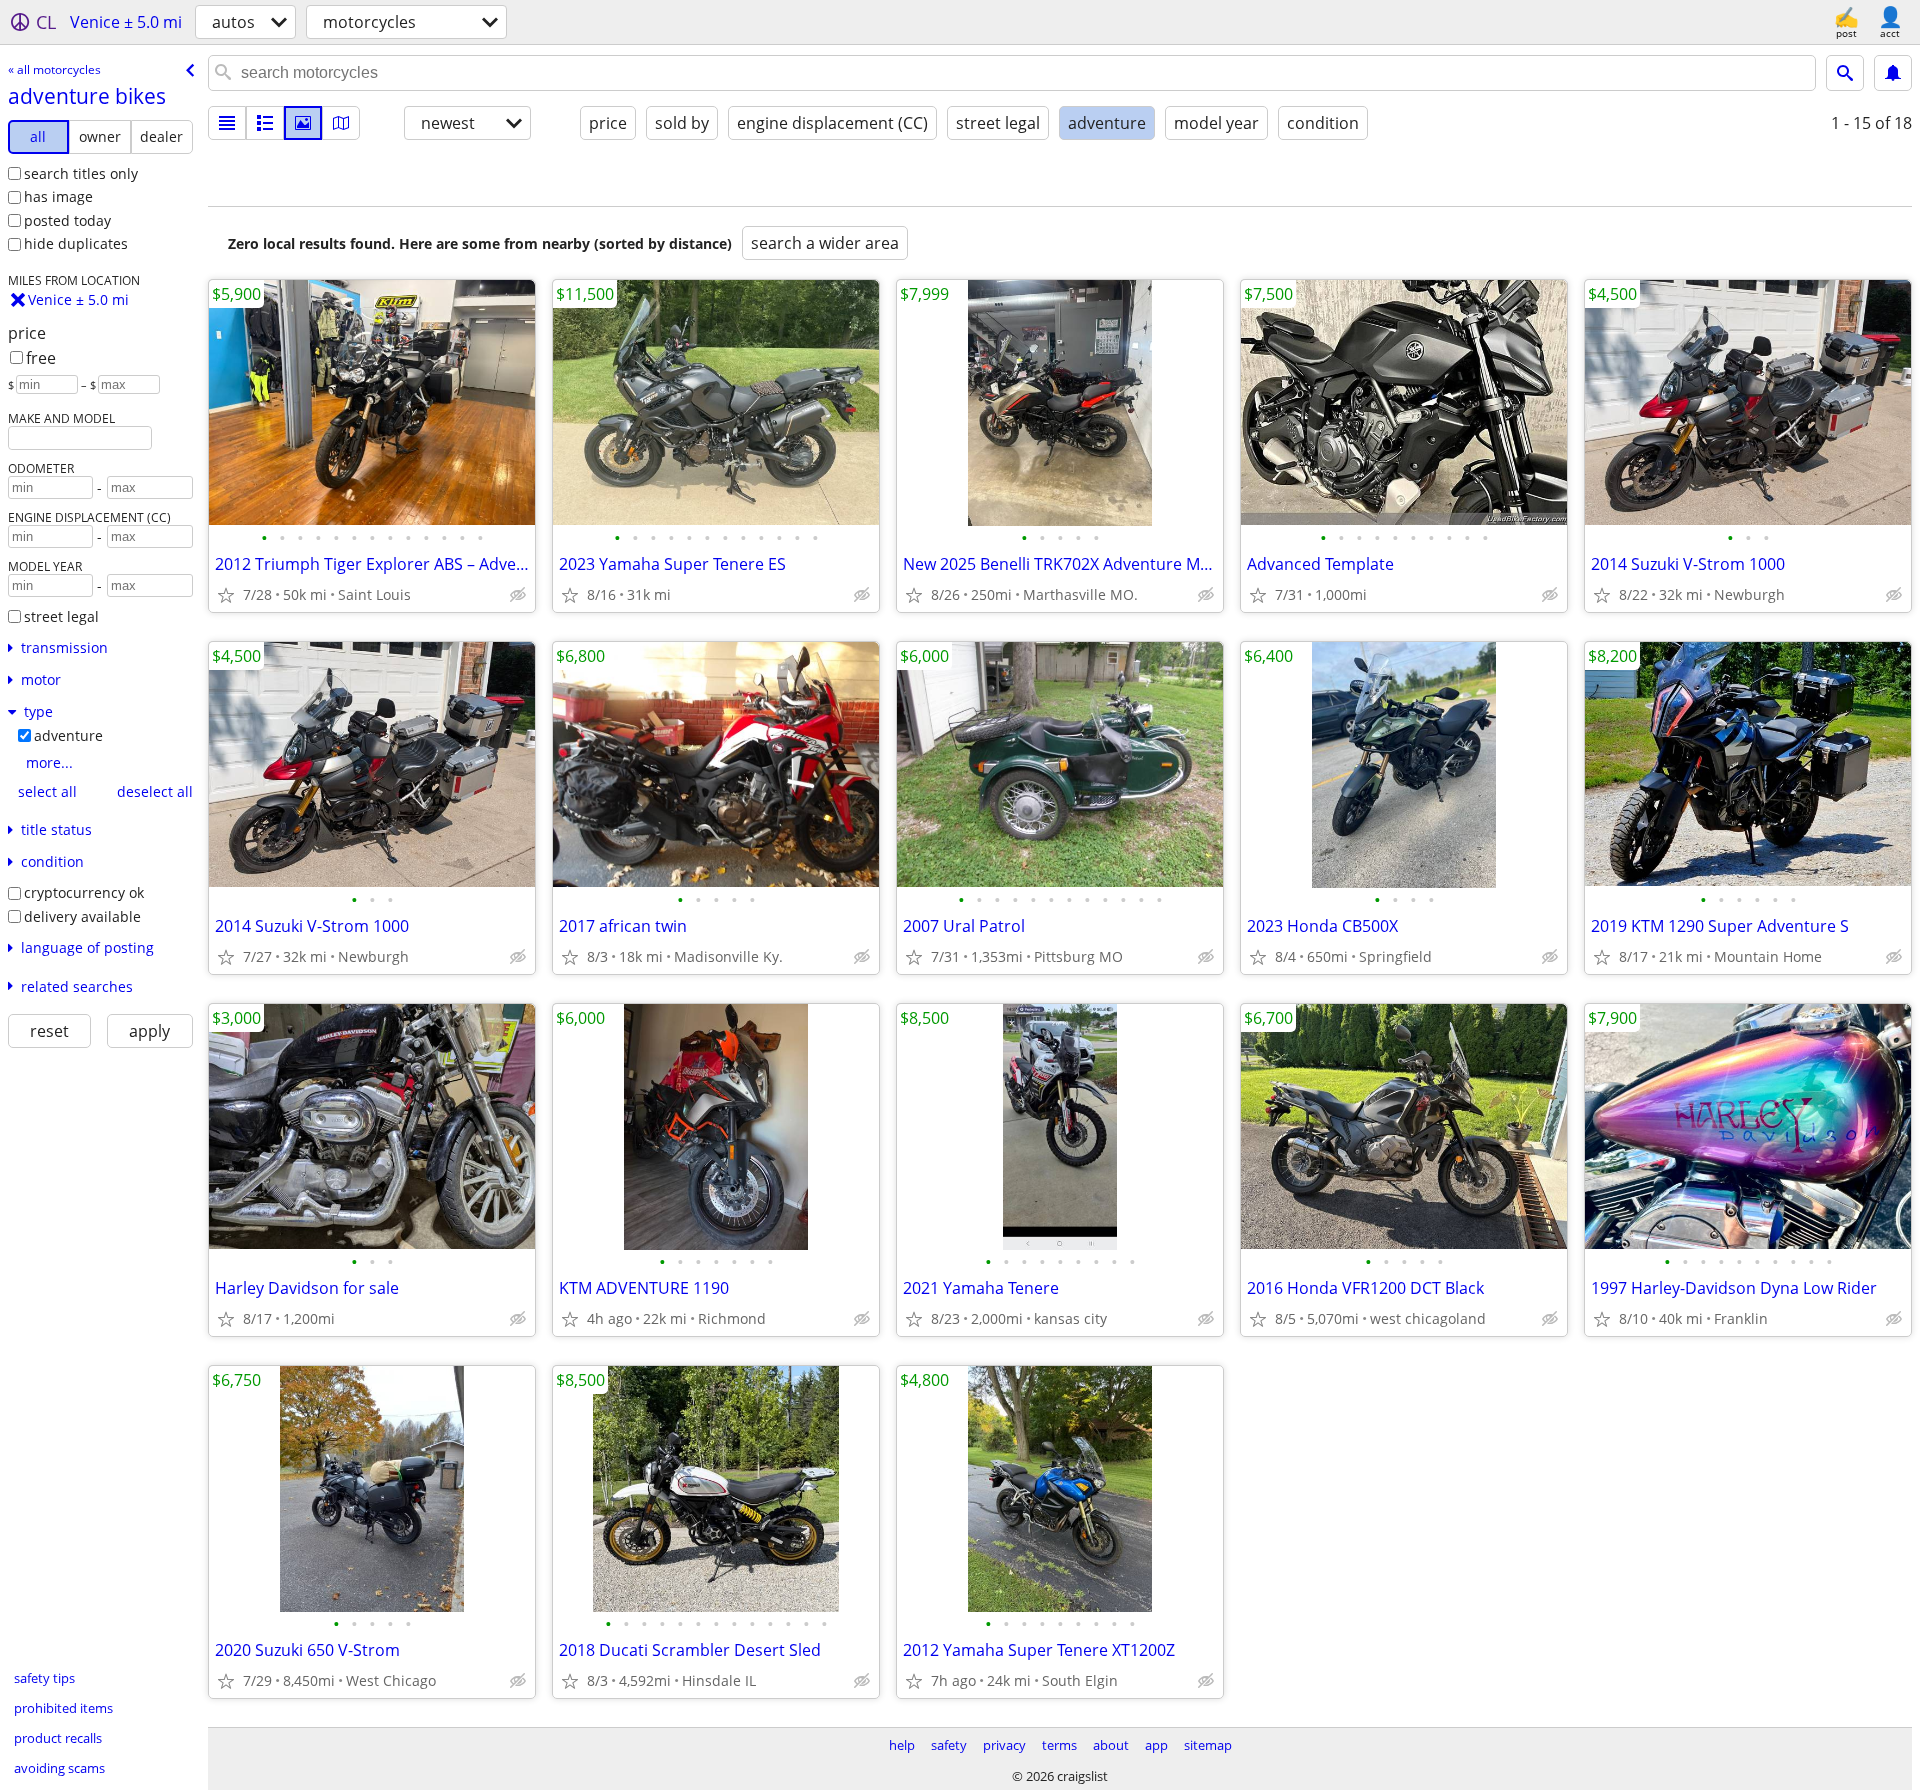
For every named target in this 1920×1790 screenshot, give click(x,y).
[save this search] (1893, 73)
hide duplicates (76, 243)
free (41, 358)
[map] (341, 123)
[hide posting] (518, 595)
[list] (227, 123)
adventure (68, 735)
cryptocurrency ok (84, 892)
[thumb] (265, 123)
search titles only (81, 173)
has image (58, 196)
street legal (61, 616)
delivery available (82, 916)
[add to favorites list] (226, 595)
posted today (67, 220)
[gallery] (303, 123)
